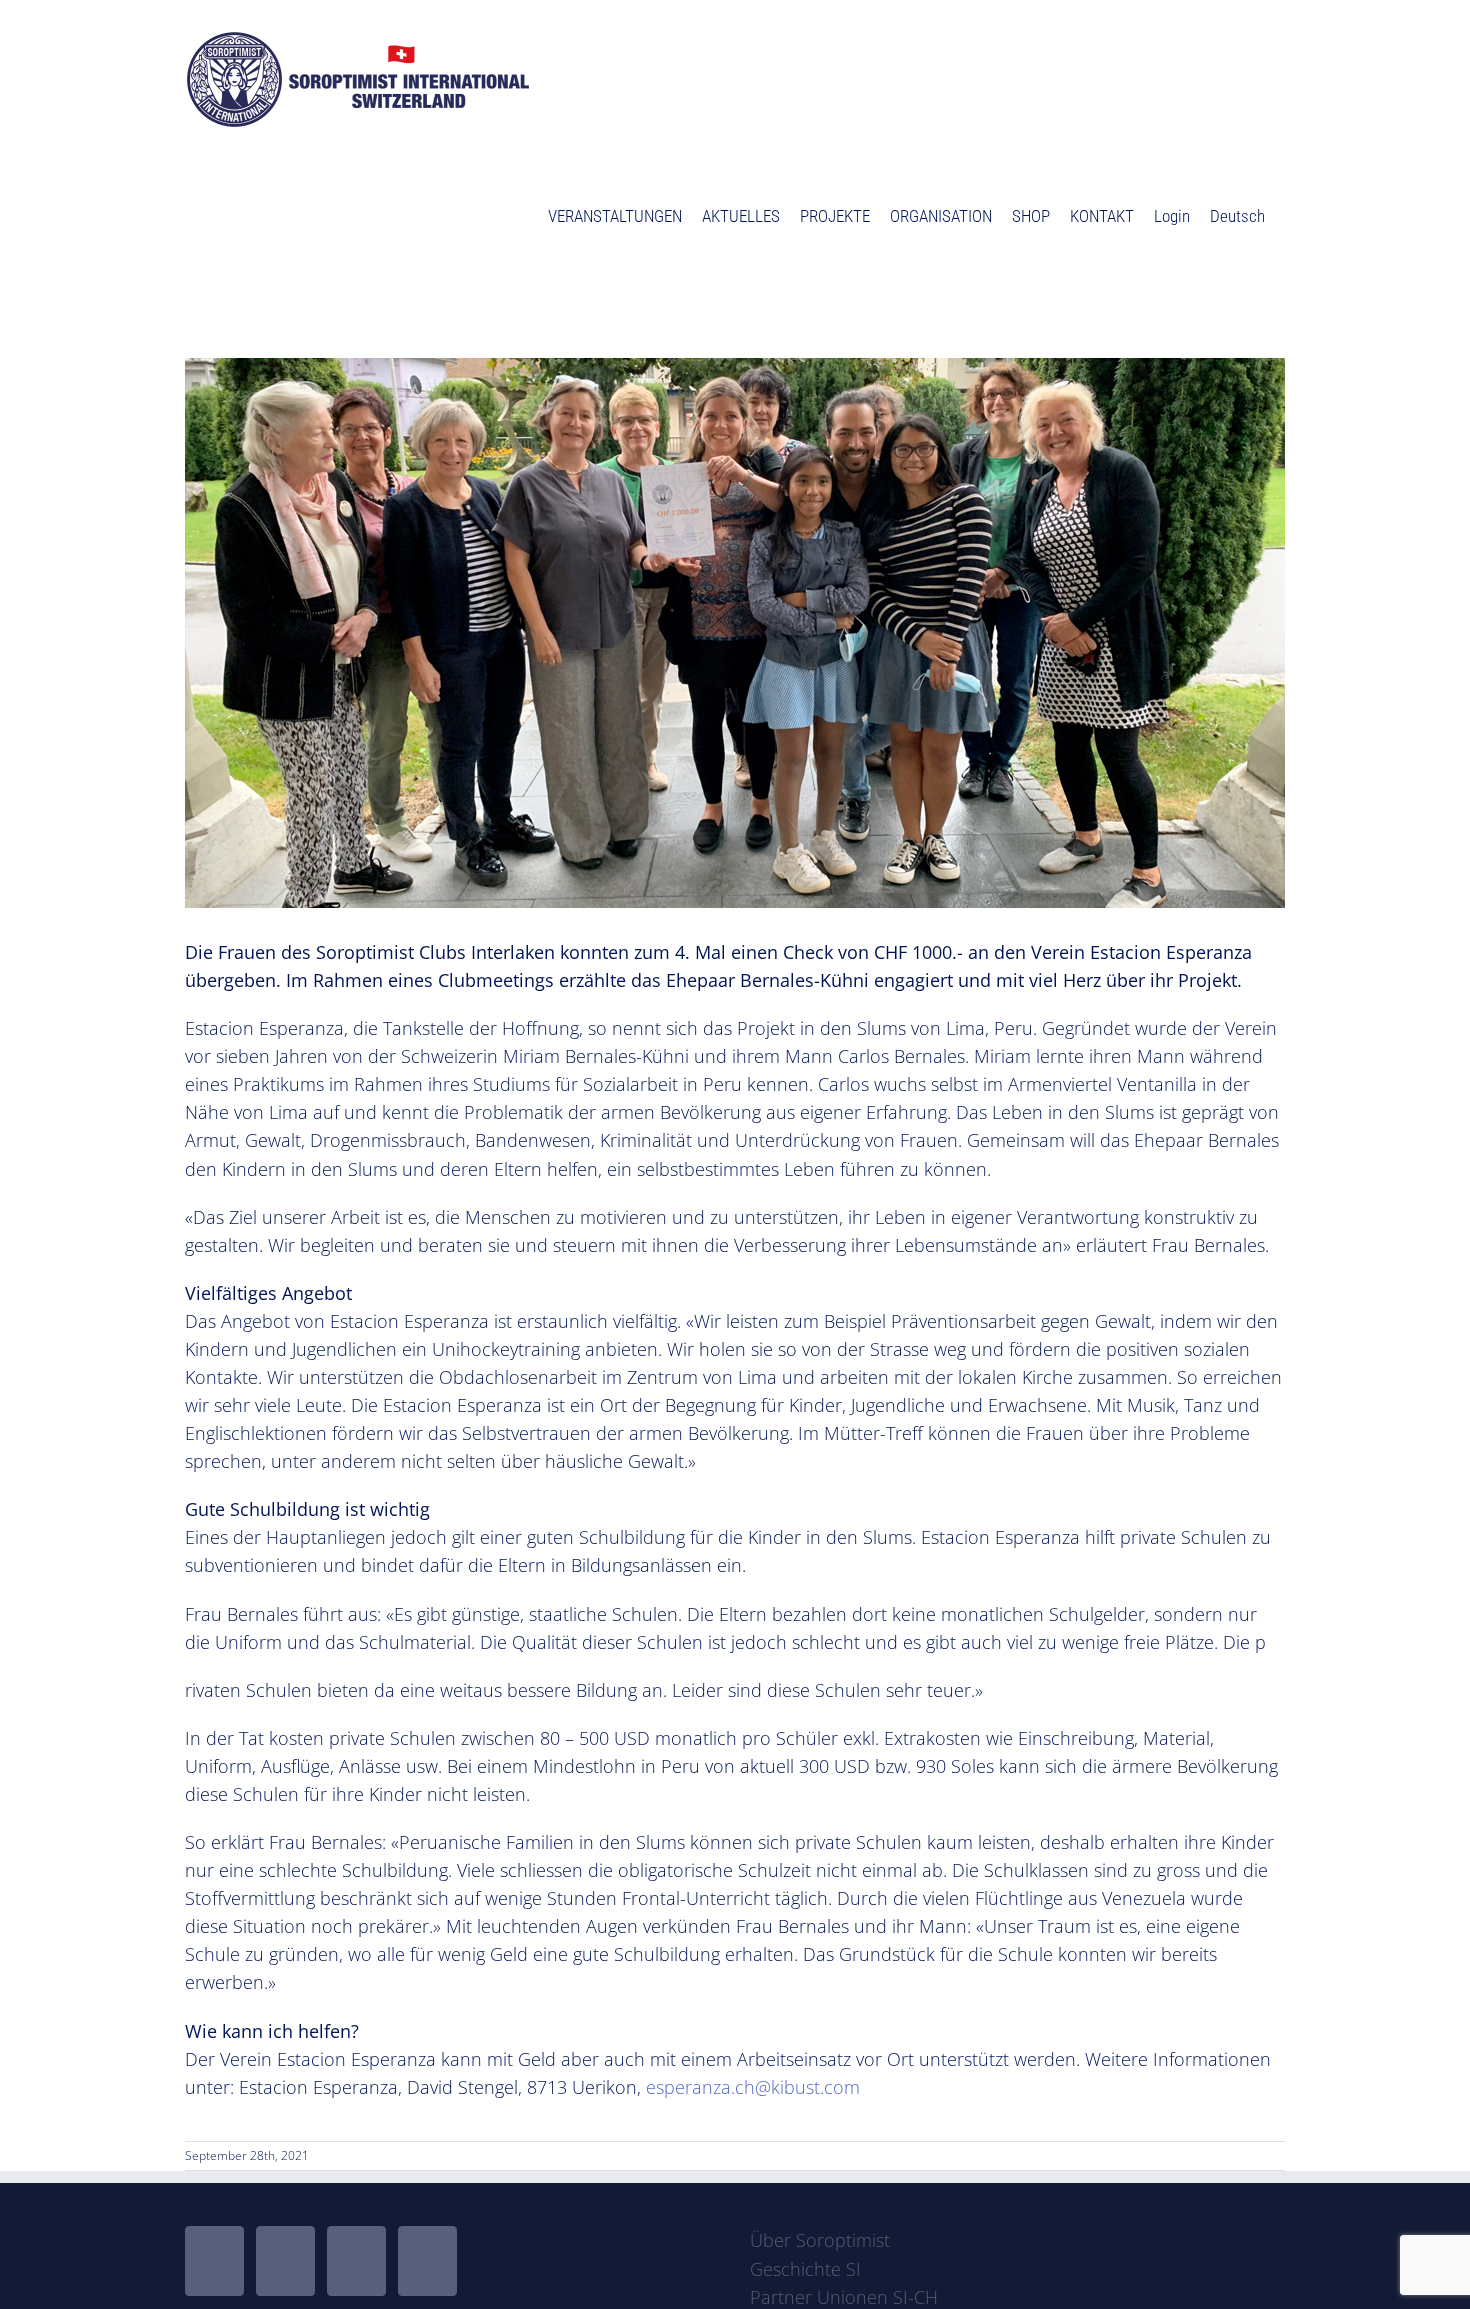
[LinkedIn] (427, 2261)
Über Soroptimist (820, 2240)
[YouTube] (285, 2261)
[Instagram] (356, 2261)
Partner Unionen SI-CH (844, 2297)
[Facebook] (214, 2261)
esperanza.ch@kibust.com (753, 2087)
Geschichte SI (805, 2269)
